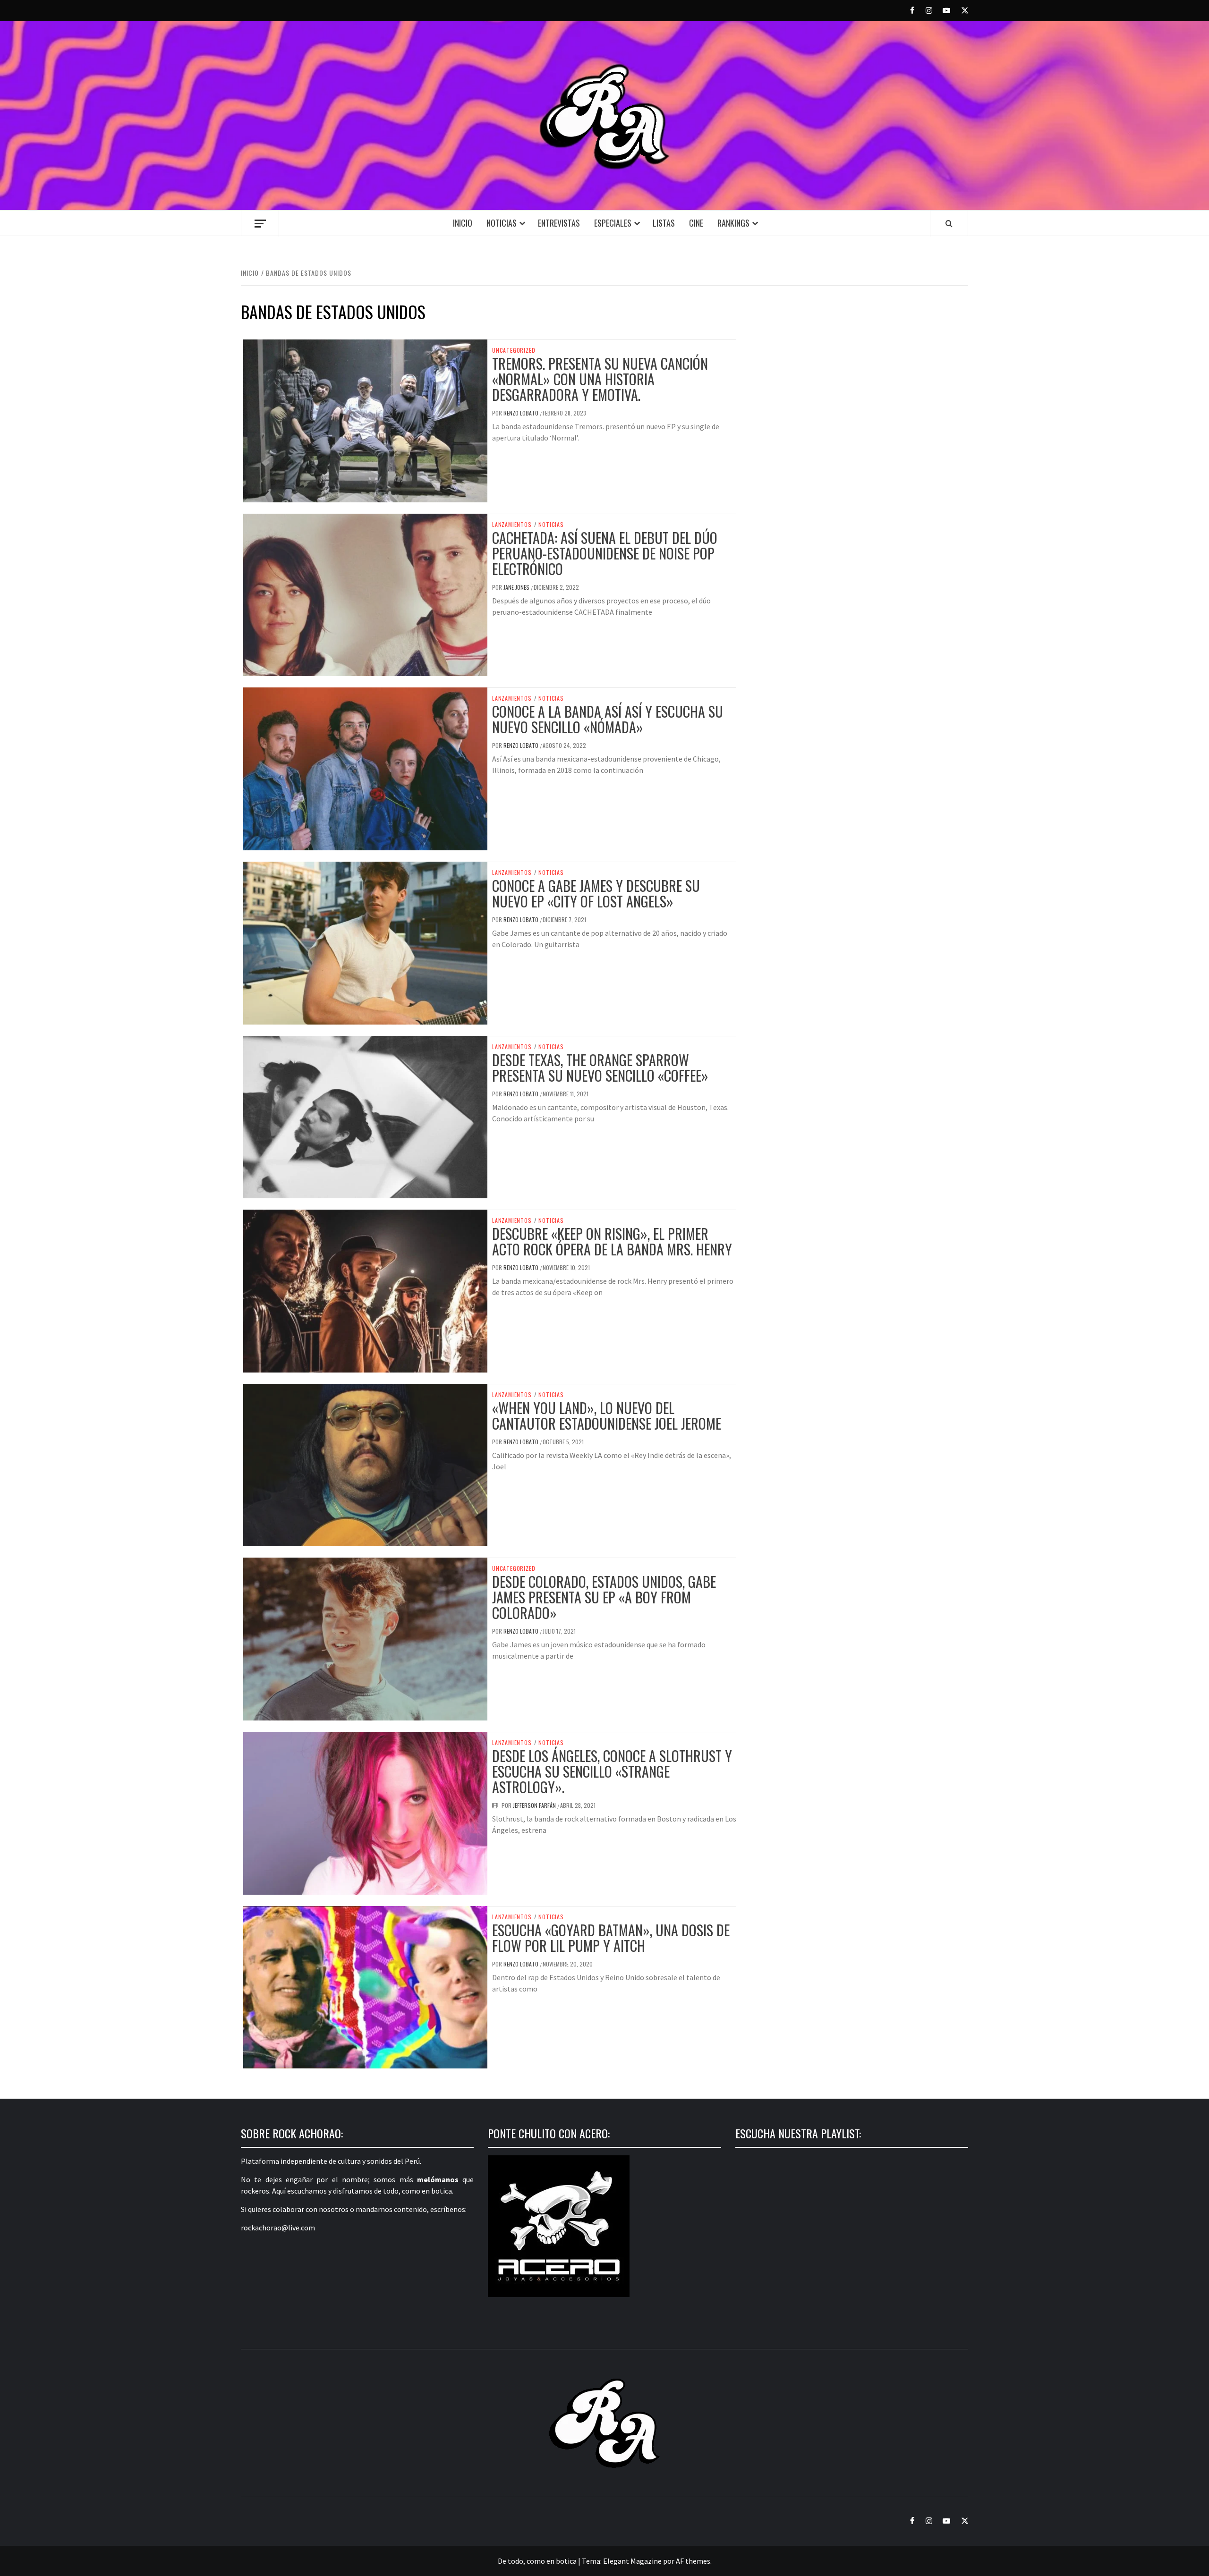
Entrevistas (559, 223)
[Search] (949, 223)
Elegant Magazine (632, 2561)
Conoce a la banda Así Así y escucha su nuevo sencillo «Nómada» (608, 719)
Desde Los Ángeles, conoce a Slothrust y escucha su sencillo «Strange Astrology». (612, 1771)
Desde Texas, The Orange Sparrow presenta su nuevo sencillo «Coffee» (600, 1068)
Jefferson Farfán (535, 1805)
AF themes (693, 2561)
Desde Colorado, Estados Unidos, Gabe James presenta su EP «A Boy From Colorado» (604, 1597)
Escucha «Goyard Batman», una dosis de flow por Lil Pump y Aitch (611, 1938)
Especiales (613, 223)
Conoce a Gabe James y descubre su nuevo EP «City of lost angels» (596, 893)
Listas (664, 223)
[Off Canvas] (260, 224)
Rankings (733, 223)
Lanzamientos (512, 525)
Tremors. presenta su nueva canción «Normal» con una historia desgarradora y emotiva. (600, 379)
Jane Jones (517, 587)
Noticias (502, 223)
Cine (696, 223)
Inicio (463, 223)
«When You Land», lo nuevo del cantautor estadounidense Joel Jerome (607, 1415)
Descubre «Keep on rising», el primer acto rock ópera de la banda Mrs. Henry (612, 1241)
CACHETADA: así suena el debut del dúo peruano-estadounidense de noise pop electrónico (605, 553)
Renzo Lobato (522, 413)
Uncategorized (514, 350)
